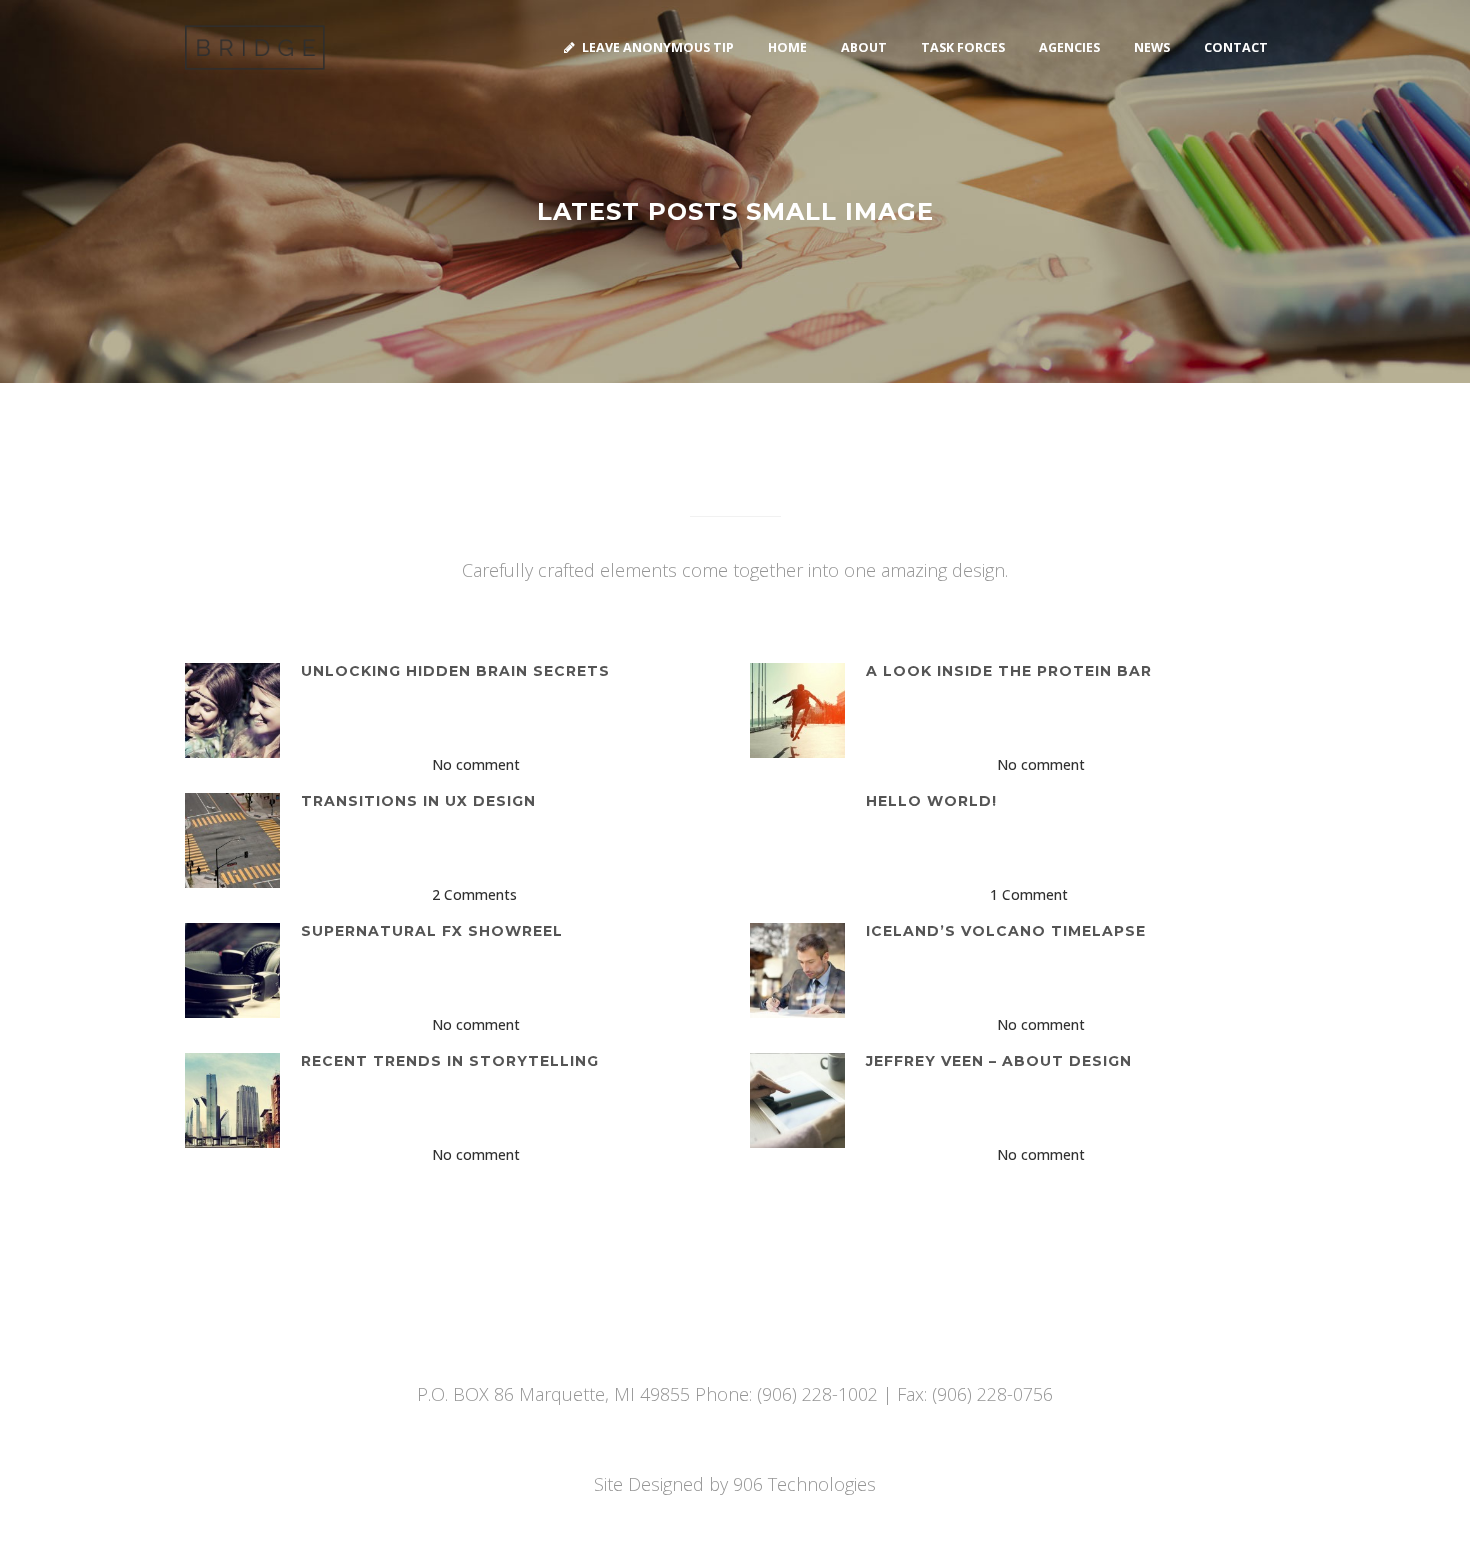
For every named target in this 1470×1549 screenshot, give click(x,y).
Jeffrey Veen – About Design (999, 1061)
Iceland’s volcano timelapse (1006, 931)
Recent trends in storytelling (450, 1061)
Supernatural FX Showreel (432, 931)
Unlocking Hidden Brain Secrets (455, 671)
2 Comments (474, 894)
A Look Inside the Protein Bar (1009, 671)
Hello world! (931, 801)
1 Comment (1029, 894)
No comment (476, 764)
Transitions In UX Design (418, 801)
